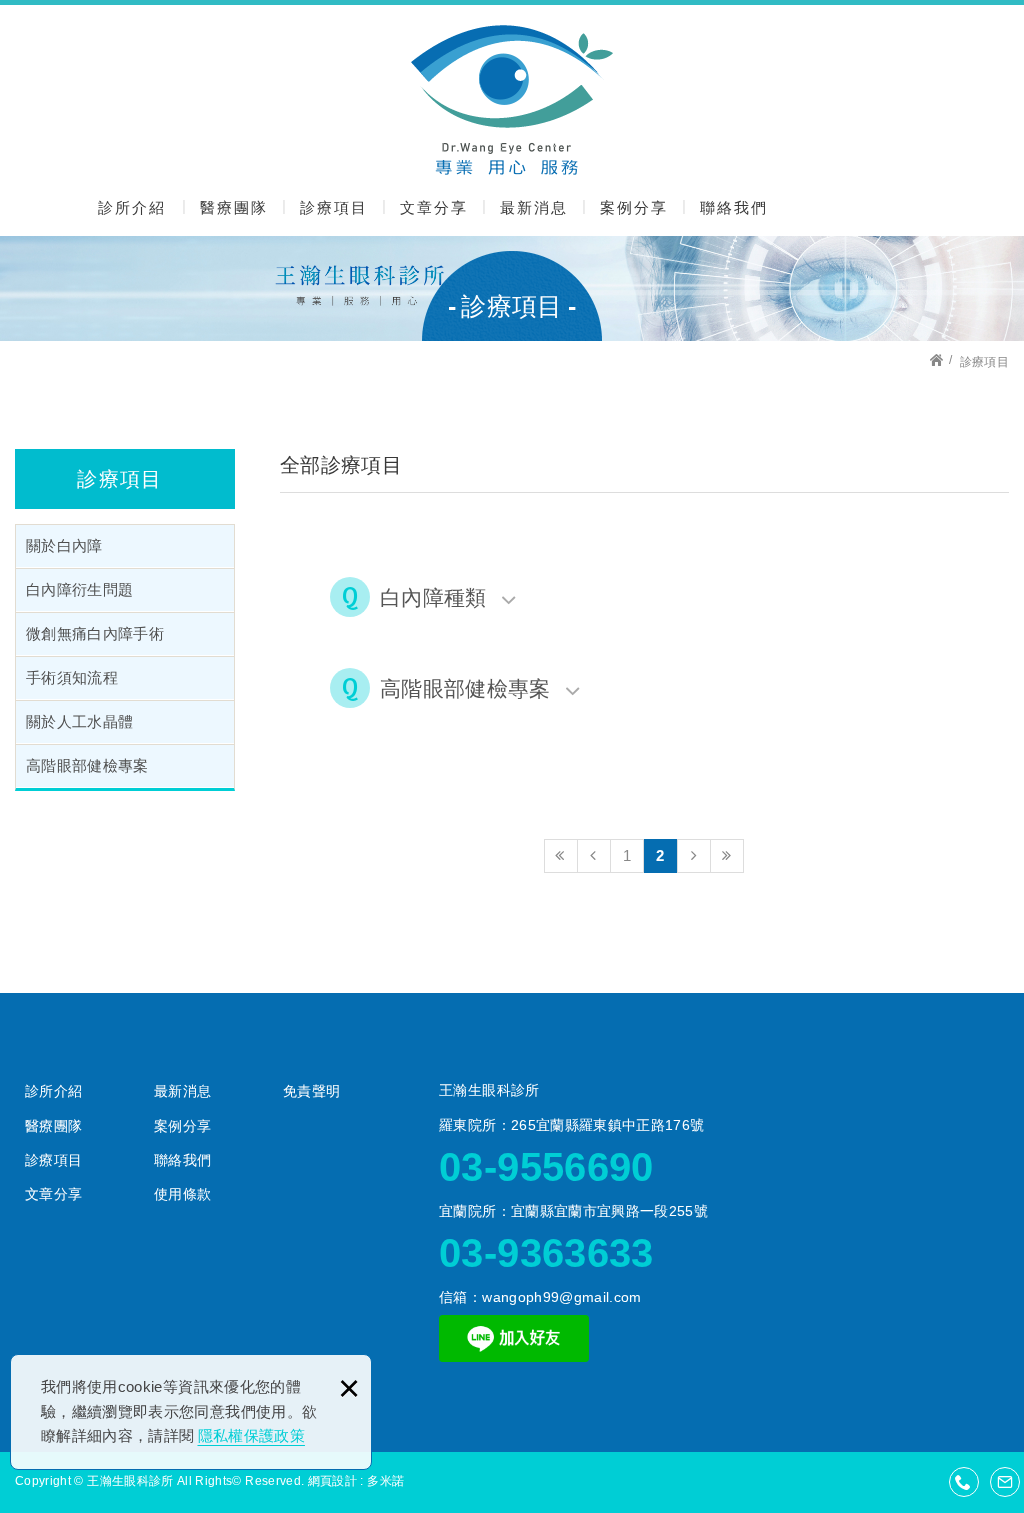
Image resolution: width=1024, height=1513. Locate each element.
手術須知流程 (72, 678)
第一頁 (561, 856)
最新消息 (534, 207)
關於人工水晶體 (79, 722)
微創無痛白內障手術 (95, 634)
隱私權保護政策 (251, 1435)
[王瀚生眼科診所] (512, 100)
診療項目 (334, 207)
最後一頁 (727, 856)
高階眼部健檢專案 (87, 766)
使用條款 (182, 1194)
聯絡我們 (734, 207)
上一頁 (594, 856)
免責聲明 (311, 1091)
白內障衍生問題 (79, 590)
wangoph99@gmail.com (562, 1297)
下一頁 (694, 856)
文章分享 (434, 207)
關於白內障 (64, 546)
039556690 (964, 1482)
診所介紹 (132, 207)
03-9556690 (546, 1167)
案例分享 (634, 207)
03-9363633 (546, 1253)
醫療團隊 (234, 207)
